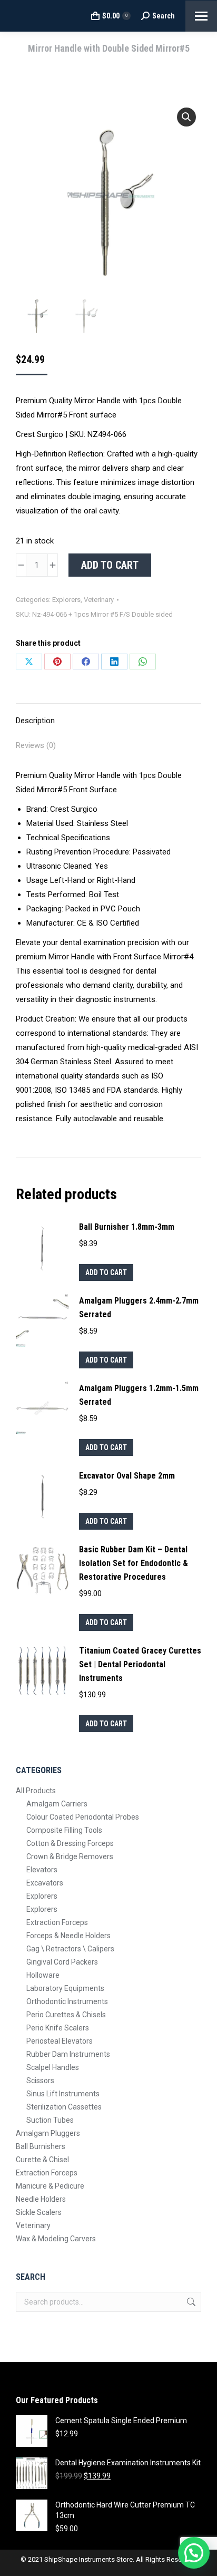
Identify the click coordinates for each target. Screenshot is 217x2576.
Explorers (66, 600)
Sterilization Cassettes (64, 2107)
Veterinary (99, 600)
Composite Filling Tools (64, 1830)
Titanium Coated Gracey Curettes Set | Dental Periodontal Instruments (140, 1664)
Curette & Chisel (42, 2160)
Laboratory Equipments (65, 1988)
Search (190, 2302)
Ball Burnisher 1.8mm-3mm (127, 1227)
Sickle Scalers (39, 2212)
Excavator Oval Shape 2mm (127, 1476)
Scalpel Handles (53, 2067)
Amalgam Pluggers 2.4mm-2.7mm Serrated (139, 1308)
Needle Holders (41, 2199)
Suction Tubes (50, 2120)
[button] (186, 117)
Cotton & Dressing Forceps (70, 1843)
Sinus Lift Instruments (63, 2094)
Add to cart (110, 565)
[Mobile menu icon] (201, 16)
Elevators (42, 1870)
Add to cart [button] (106, 1272)
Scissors (40, 2081)
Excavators (45, 1883)
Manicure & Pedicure (50, 2186)
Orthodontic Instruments (67, 2001)
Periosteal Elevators (60, 2041)
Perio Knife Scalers (58, 2028)
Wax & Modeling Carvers (56, 2239)
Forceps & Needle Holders (68, 1936)
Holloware (43, 1975)
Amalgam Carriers (57, 1804)
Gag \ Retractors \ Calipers (70, 1949)
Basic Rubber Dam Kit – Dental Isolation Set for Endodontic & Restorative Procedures (134, 1563)
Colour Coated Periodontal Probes (83, 1817)
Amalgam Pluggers (48, 2133)
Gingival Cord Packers (62, 1962)
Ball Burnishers (41, 2146)
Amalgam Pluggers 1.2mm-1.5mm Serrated (139, 1395)
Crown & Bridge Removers (70, 1856)
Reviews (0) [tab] (36, 745)
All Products (36, 1791)
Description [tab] (35, 721)
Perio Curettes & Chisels (66, 2015)
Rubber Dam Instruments (68, 2054)
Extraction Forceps (57, 1922)
